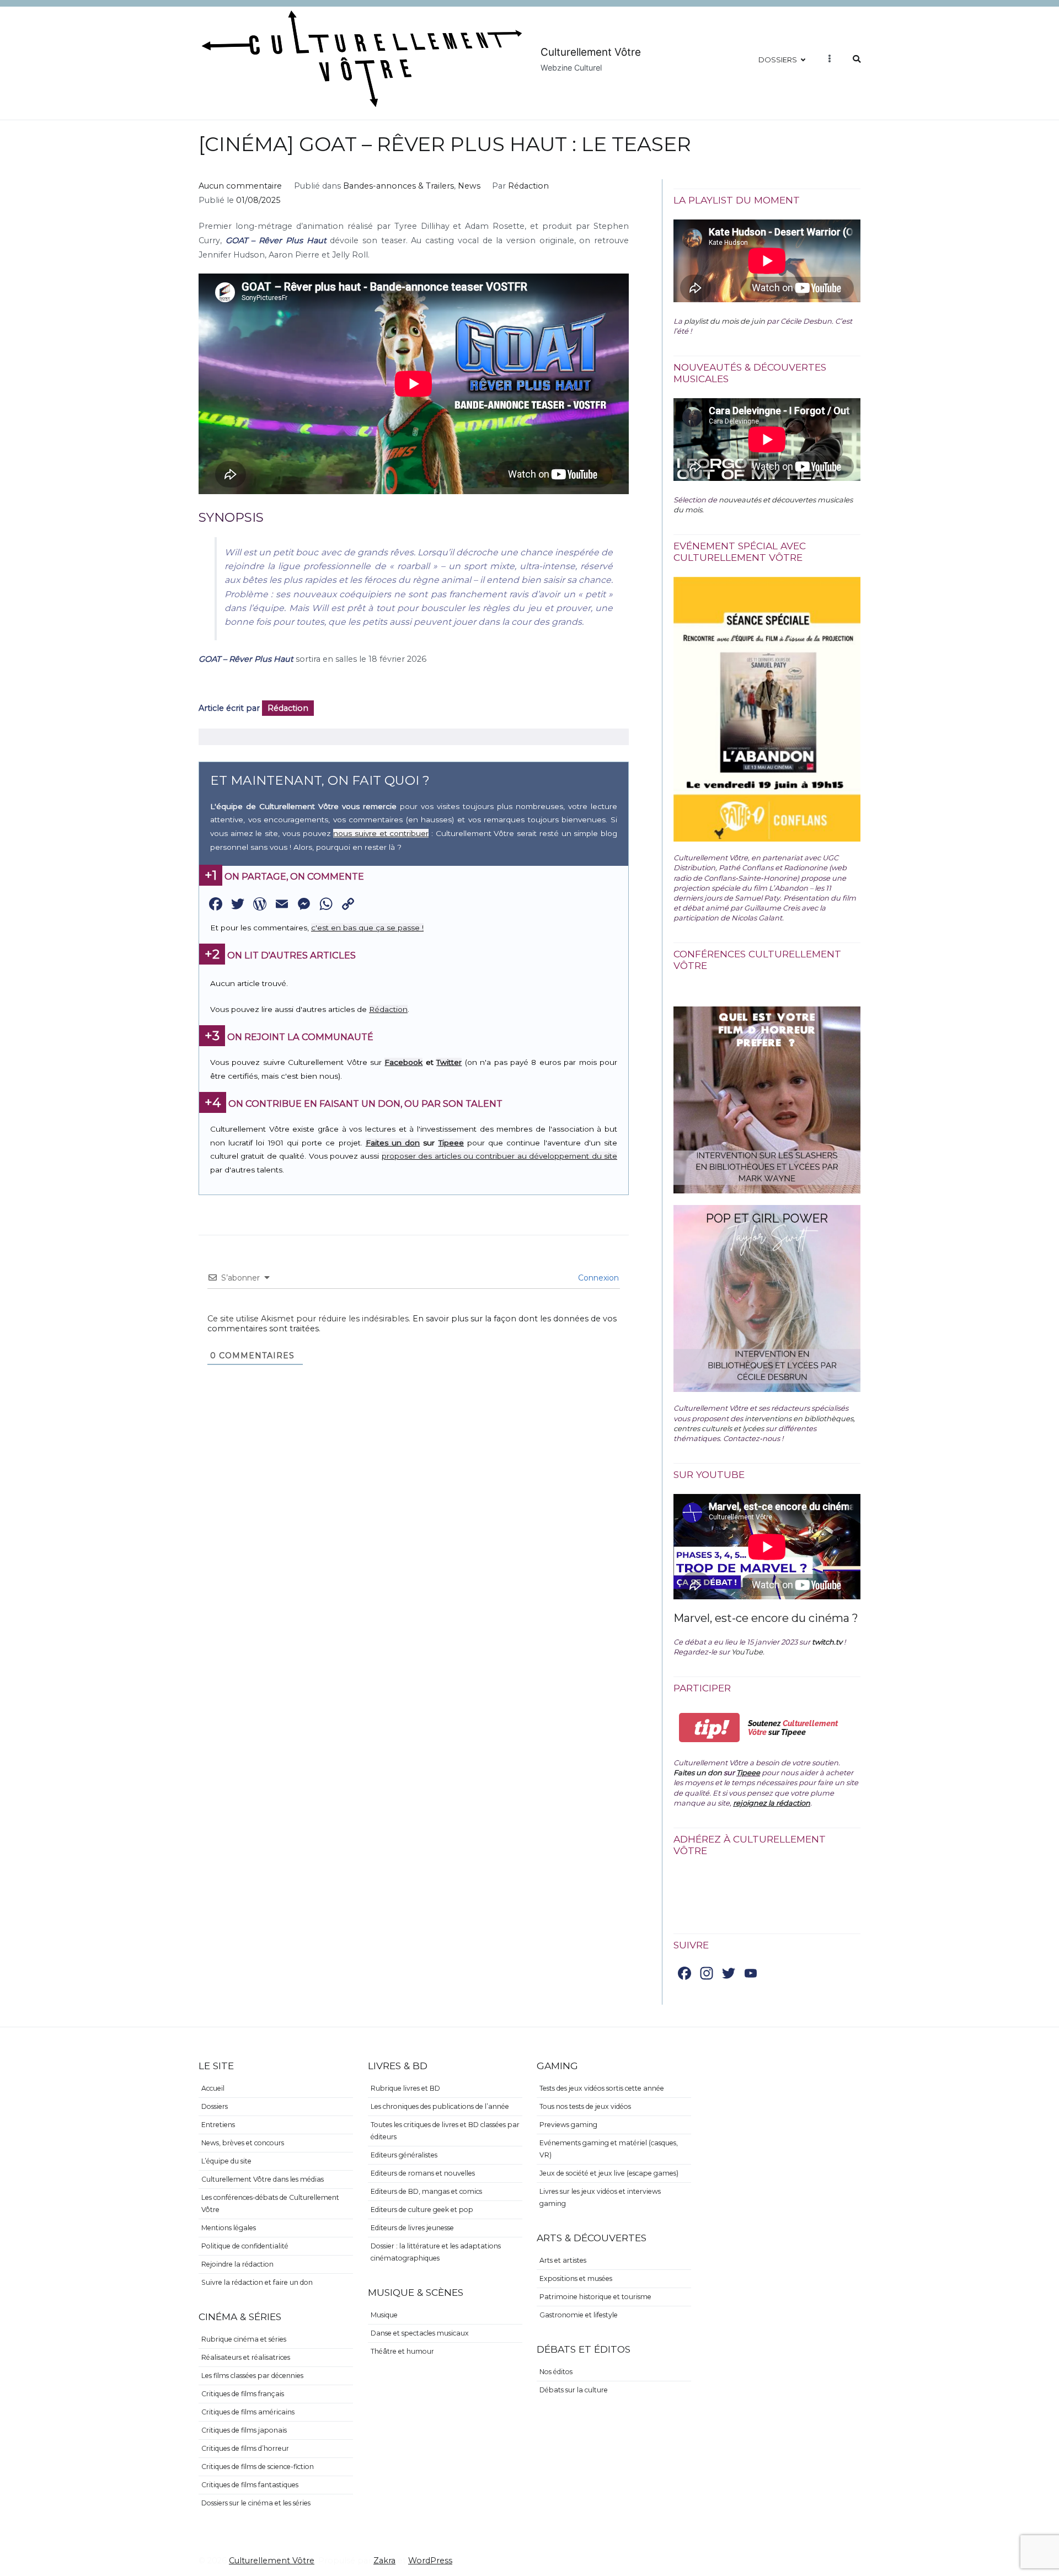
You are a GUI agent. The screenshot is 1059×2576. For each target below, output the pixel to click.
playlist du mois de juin (724, 321)
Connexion (597, 1278)
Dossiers (778, 60)
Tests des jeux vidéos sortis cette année (602, 2088)
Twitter (449, 1062)
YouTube (747, 1652)
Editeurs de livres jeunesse (412, 2228)
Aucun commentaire (240, 186)
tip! (710, 1728)
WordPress (430, 2561)
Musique (384, 2315)
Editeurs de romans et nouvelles (423, 2173)
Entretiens (218, 2125)
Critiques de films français (243, 2394)
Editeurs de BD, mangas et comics (426, 2191)
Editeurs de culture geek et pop (422, 2210)
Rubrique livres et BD (405, 2088)
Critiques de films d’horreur (245, 2448)
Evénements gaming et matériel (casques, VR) (609, 2149)
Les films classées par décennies (252, 2376)
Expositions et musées (576, 2278)
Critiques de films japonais (244, 2430)
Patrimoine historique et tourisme (595, 2297)
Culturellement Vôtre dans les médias (263, 2179)
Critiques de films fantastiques (250, 2485)
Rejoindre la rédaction (237, 2264)
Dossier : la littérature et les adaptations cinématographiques (436, 2252)
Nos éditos (556, 2372)
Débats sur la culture (574, 2390)
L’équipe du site (226, 2161)
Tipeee (451, 1143)
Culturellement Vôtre (591, 52)
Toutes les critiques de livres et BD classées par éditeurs (445, 2131)
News (469, 186)
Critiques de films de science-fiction (258, 2467)
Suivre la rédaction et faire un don (257, 2282)
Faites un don (393, 1143)
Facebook (403, 1062)
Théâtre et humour (402, 2351)
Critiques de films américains (248, 2412)
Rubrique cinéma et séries (244, 2339)
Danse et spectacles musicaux (420, 2333)
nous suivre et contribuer (381, 833)
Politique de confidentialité (245, 2246)
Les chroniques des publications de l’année (440, 2106)
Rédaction (528, 186)
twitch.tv (827, 1642)
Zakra (384, 2561)
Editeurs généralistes (404, 2155)
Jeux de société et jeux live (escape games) (609, 2173)
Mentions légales (229, 2228)
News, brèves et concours (243, 2143)
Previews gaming (568, 2125)
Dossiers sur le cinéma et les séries (256, 2503)
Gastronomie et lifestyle (579, 2315)
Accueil (213, 2088)
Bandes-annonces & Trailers (399, 186)
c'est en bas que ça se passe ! (367, 928)
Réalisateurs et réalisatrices (246, 2357)
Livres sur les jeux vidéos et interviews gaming (600, 2197)
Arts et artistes (563, 2260)
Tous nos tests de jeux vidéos (585, 2106)
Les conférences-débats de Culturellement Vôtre (270, 2203)
